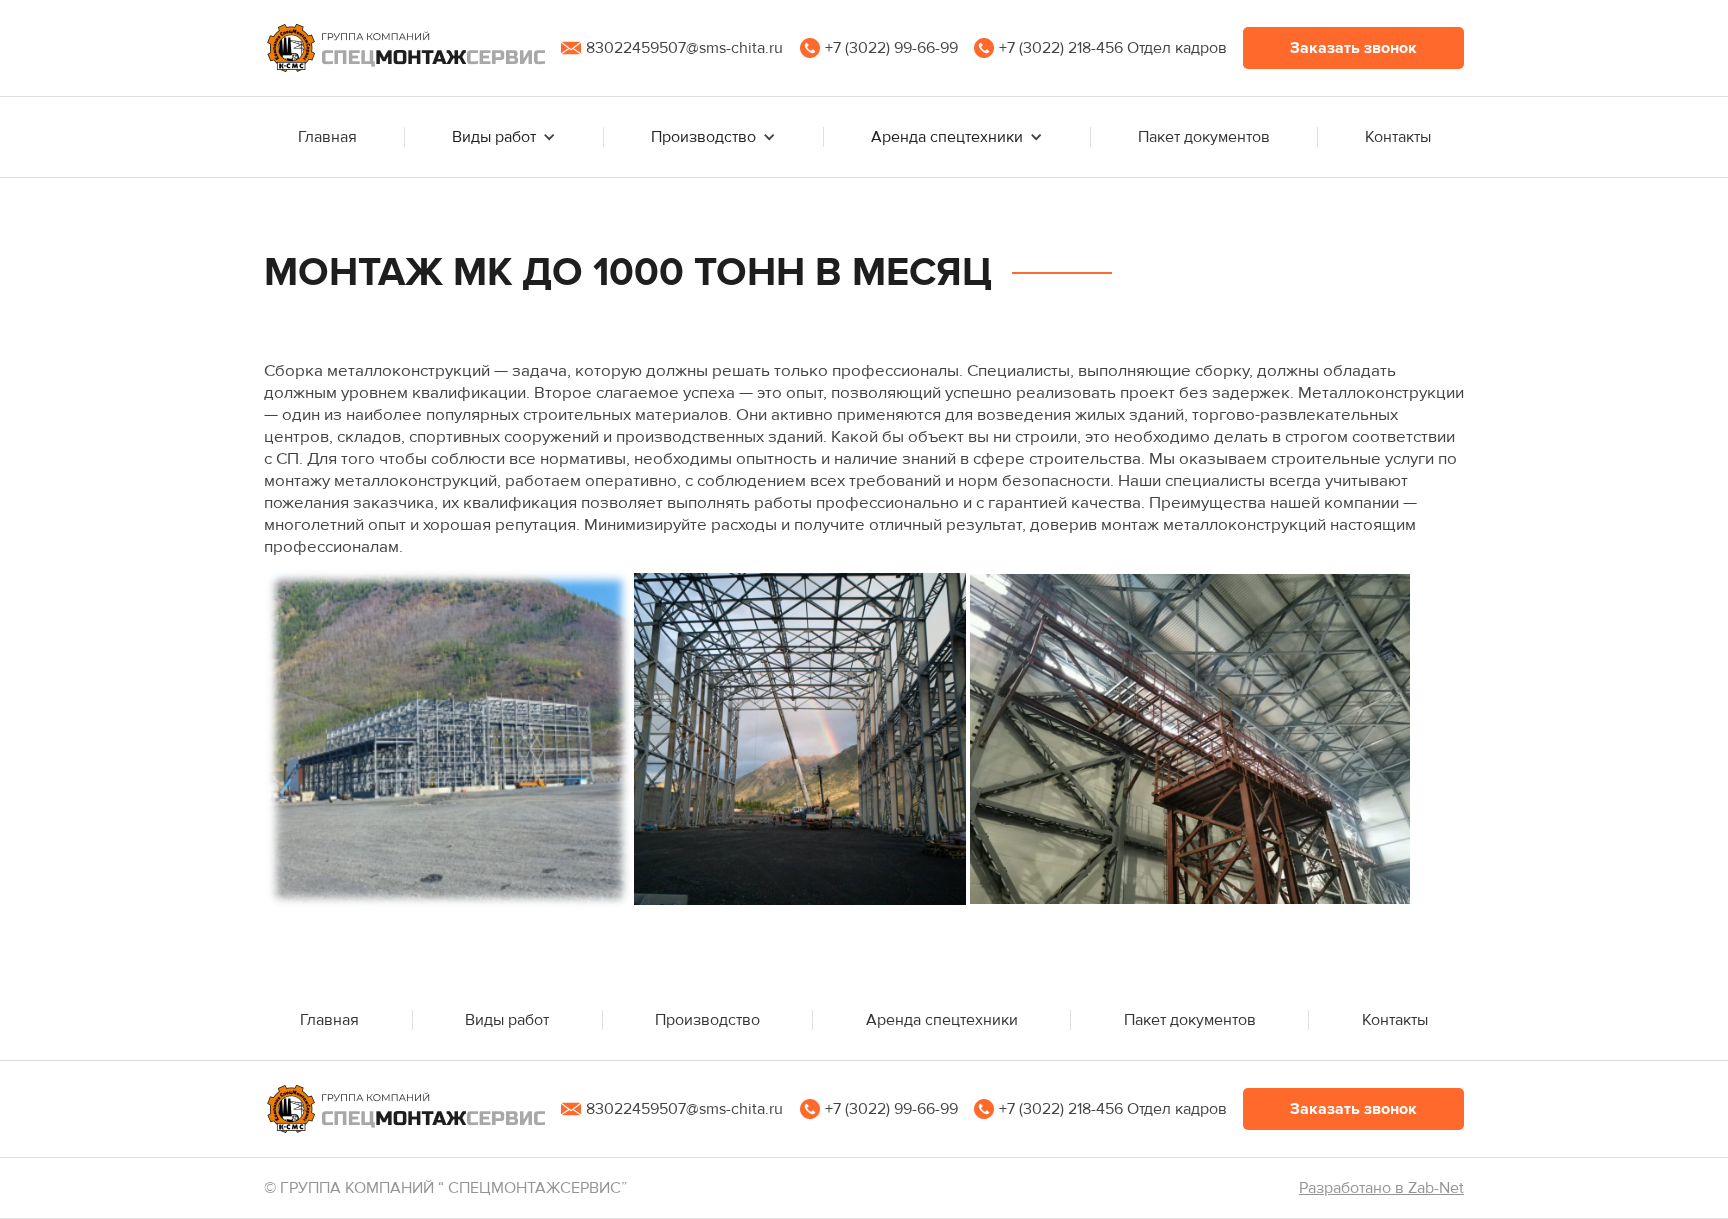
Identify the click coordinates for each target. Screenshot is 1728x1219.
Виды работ (507, 1020)
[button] (1353, 48)
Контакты (1398, 137)
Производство (707, 1020)
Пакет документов (1204, 137)
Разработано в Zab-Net (1381, 1188)
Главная (327, 137)
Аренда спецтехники (942, 1020)
